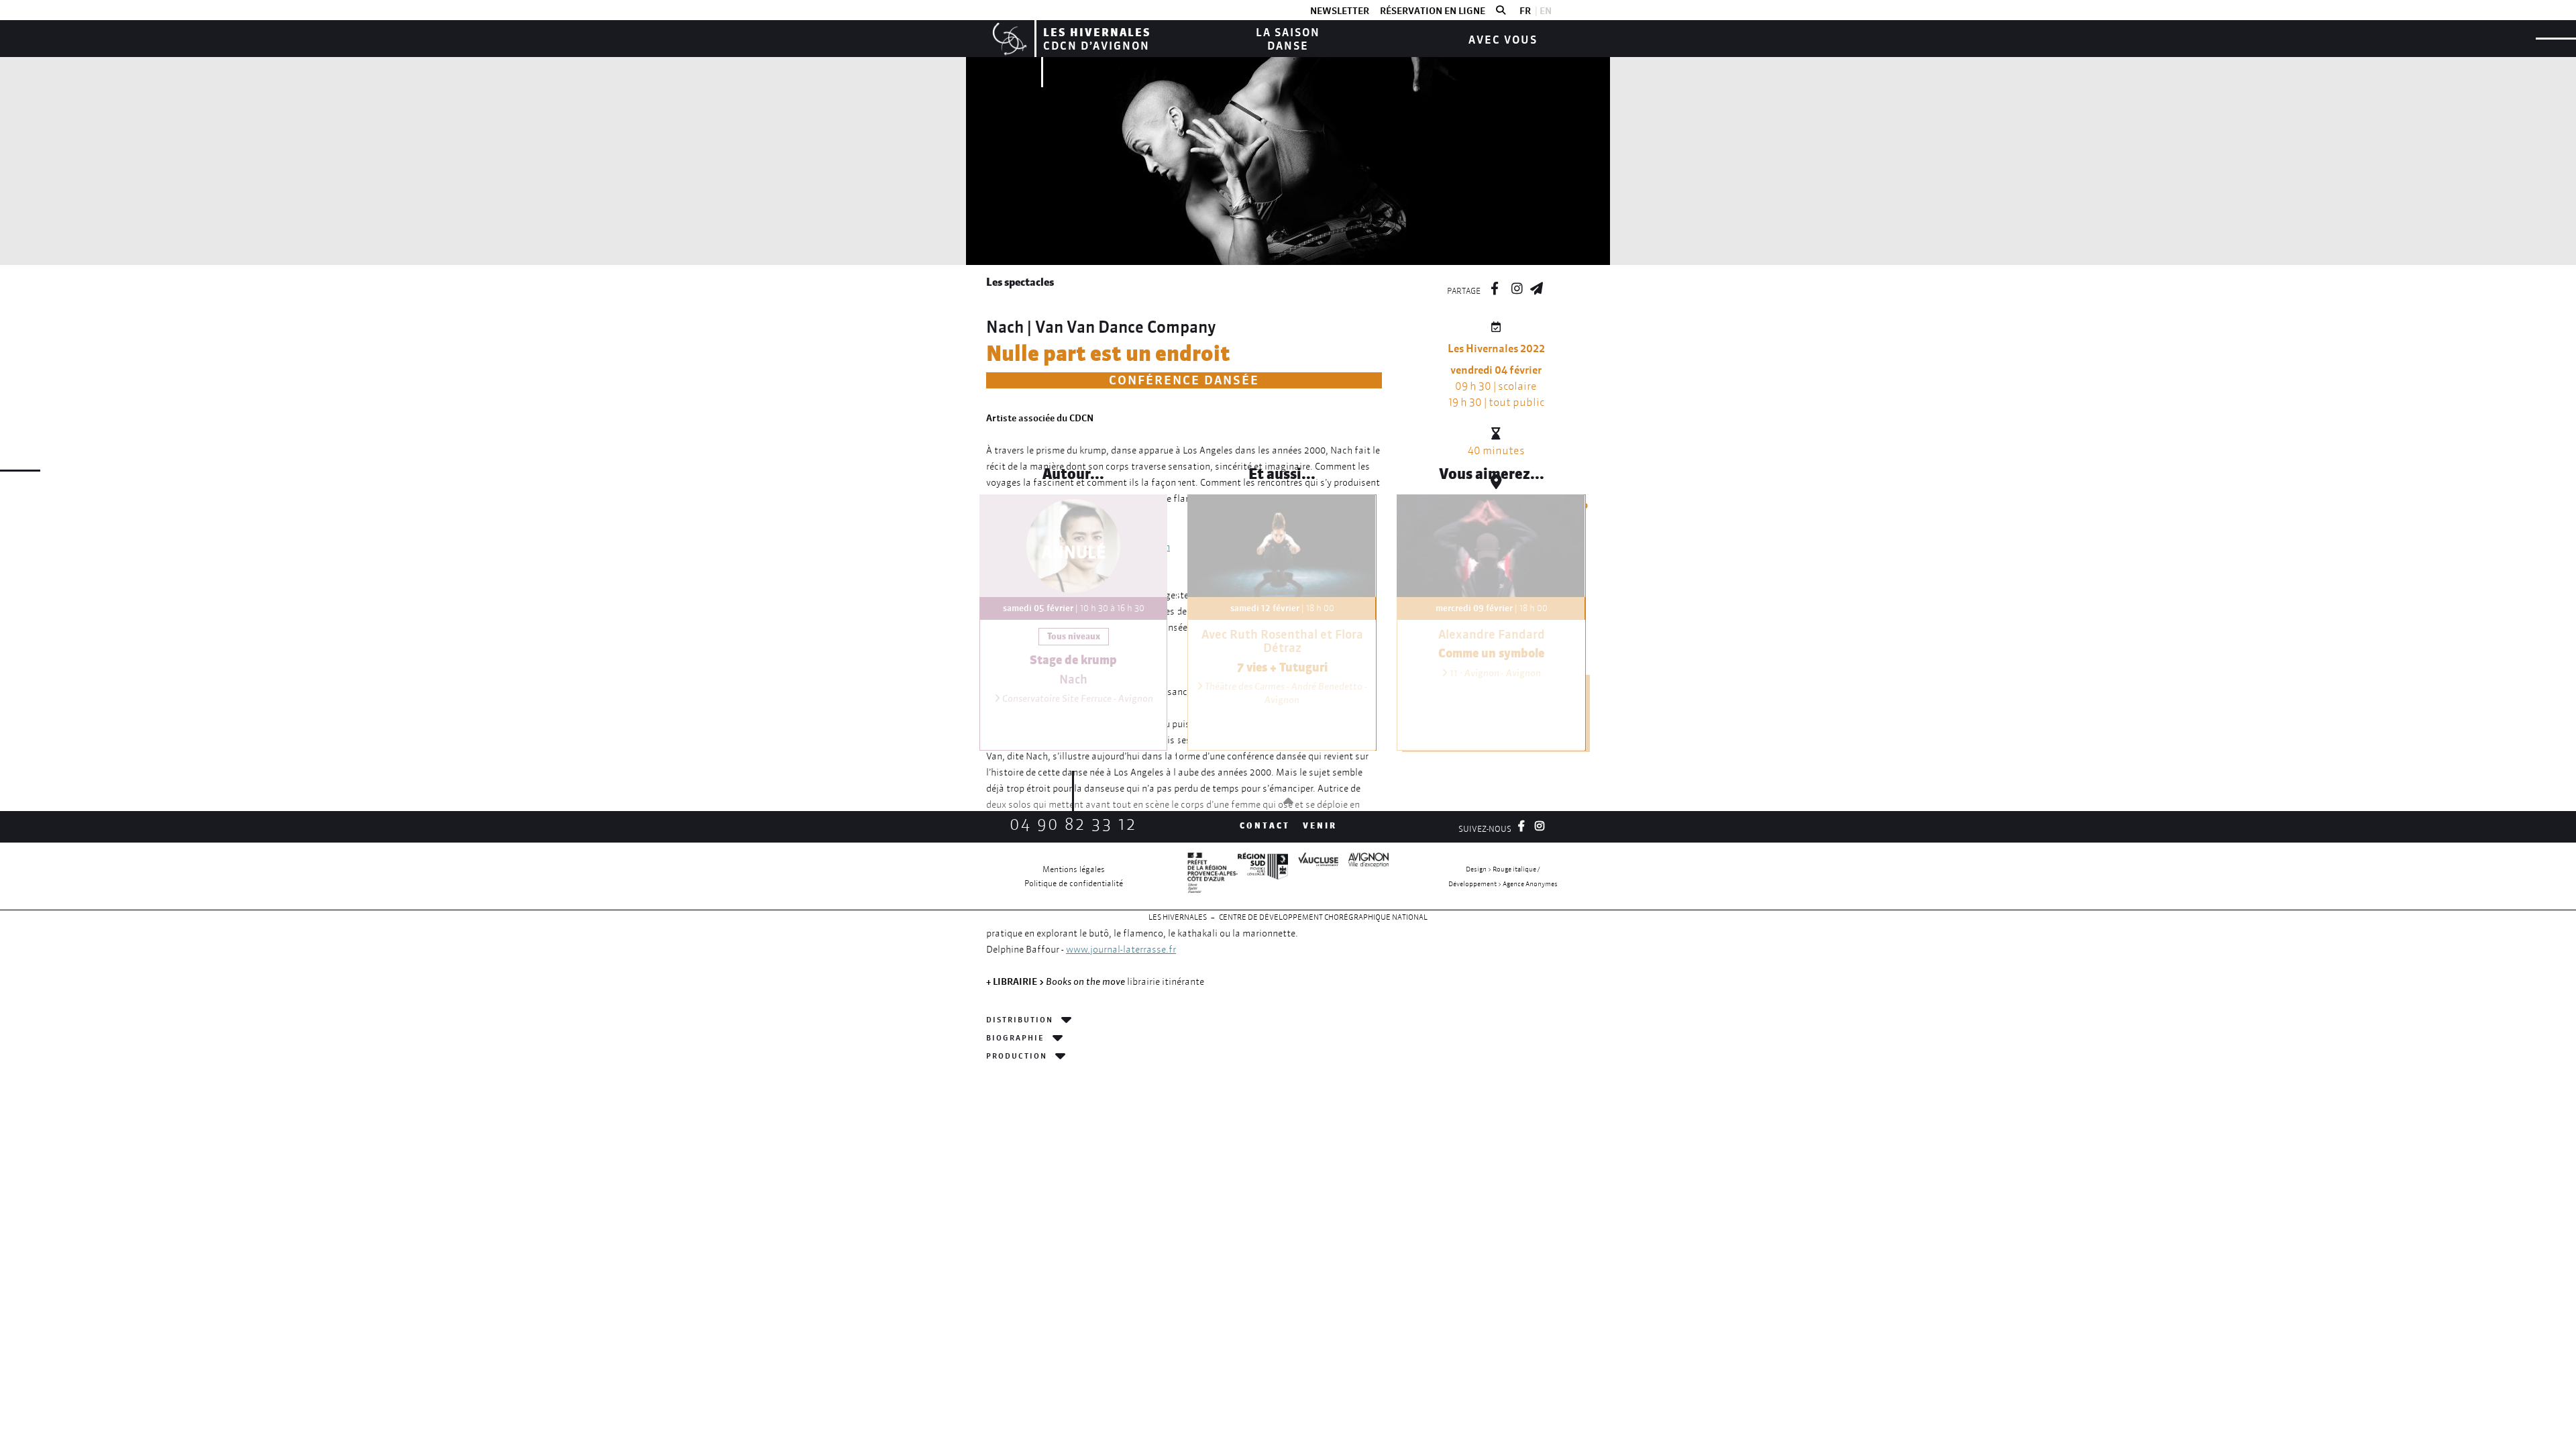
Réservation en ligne (1433, 11)
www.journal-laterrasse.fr (1121, 949)
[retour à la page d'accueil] (1008, 39)
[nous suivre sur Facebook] (1495, 286)
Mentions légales (1074, 869)
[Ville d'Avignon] (1363, 876)
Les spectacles (1020, 282)
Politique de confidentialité (1074, 883)
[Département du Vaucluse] (1313, 876)
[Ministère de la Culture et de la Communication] (1213, 876)
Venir (1320, 825)
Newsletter (1340, 11)
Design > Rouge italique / (1503, 869)
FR (1525, 11)
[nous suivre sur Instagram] (1517, 286)
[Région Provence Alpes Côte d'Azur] (1263, 876)
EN (1546, 11)
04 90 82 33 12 (1073, 824)
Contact (1265, 825)
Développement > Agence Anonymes (1503, 884)
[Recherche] (1501, 11)
